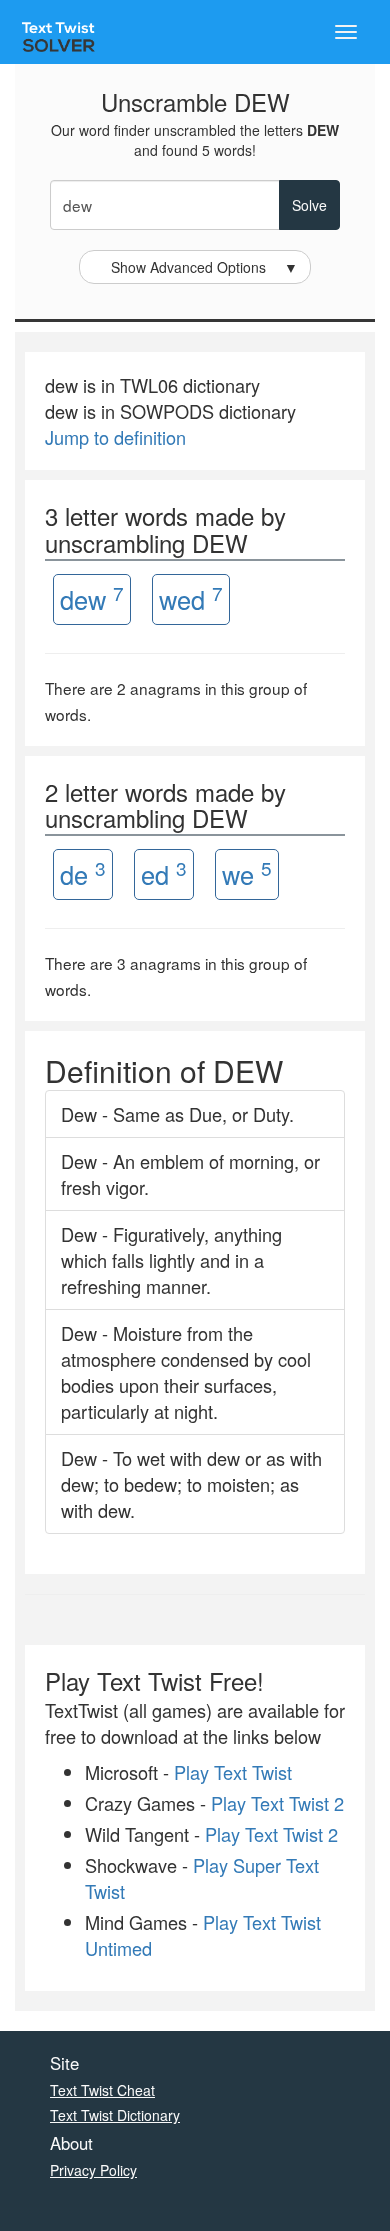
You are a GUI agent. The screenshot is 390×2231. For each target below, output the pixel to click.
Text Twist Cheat (102, 2090)
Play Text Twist (233, 1772)
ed (164, 873)
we (247, 873)
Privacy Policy (93, 2170)
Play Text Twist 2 (277, 1803)
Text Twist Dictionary (115, 2115)
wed (191, 598)
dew (92, 598)
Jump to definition (115, 437)
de (83, 873)
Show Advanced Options (205, 267)
